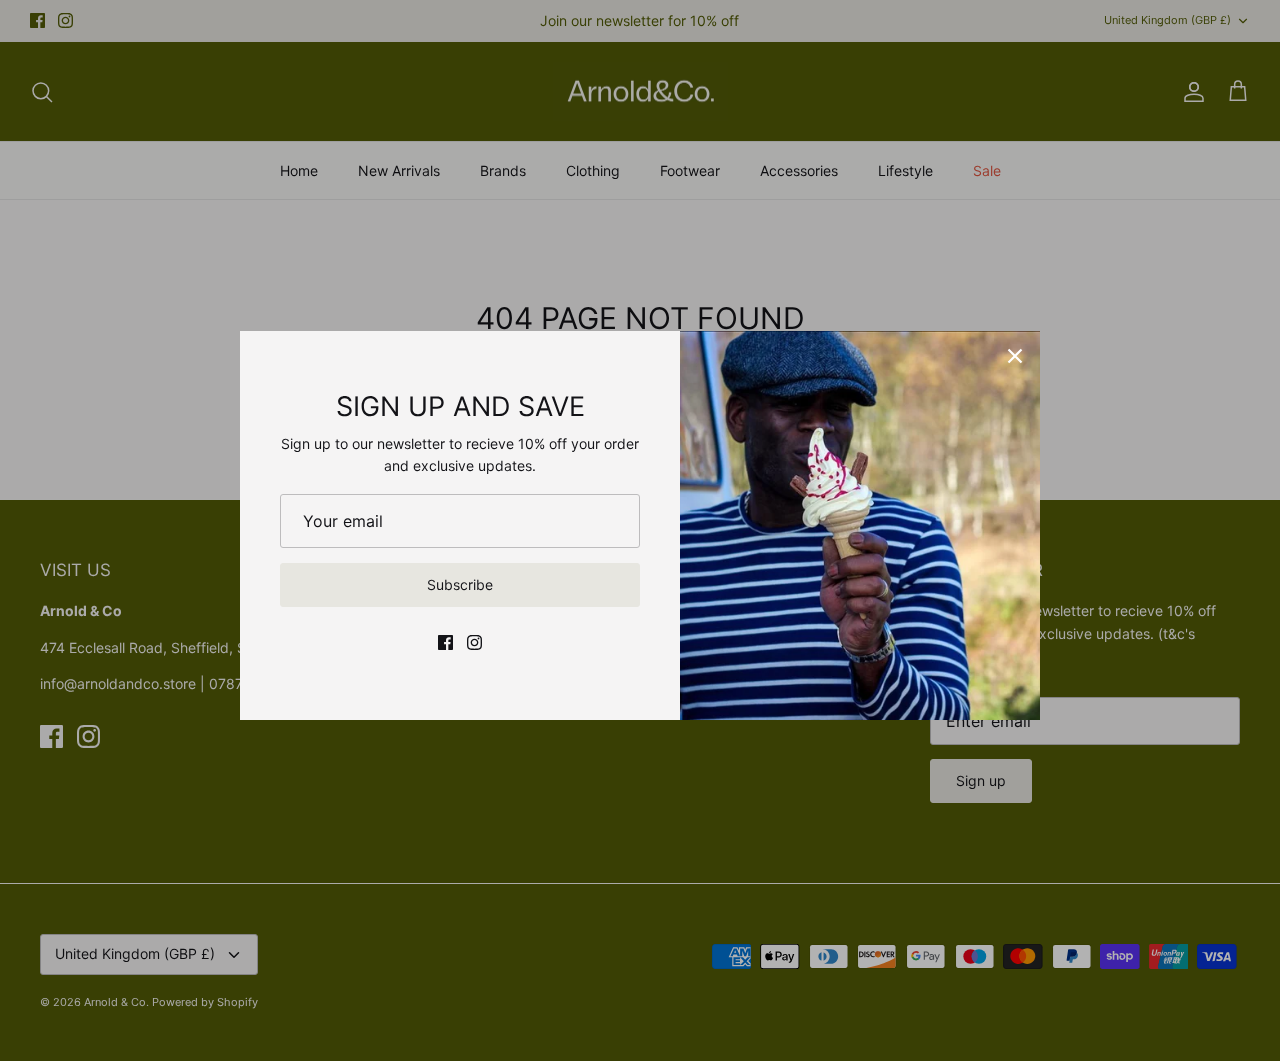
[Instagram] (474, 642)
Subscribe (460, 584)
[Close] (1015, 356)
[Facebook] (445, 642)
